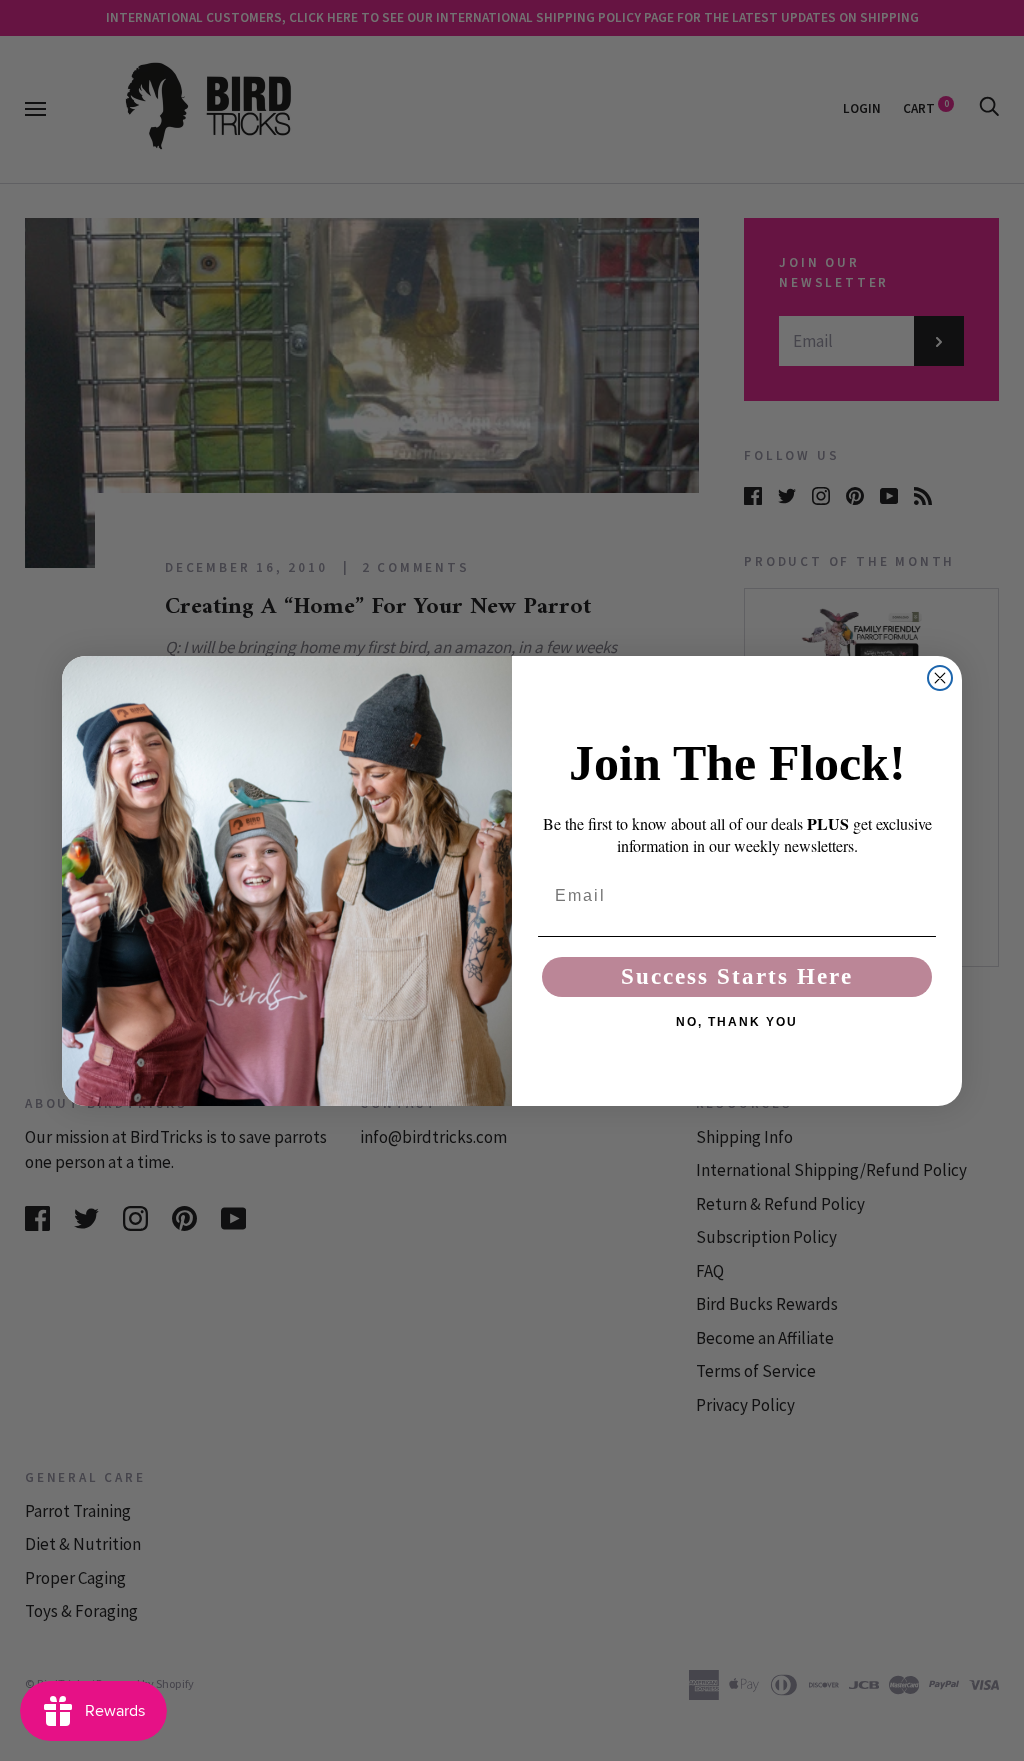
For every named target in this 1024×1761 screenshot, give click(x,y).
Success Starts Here (737, 976)
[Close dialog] (940, 678)
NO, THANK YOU (737, 1022)
